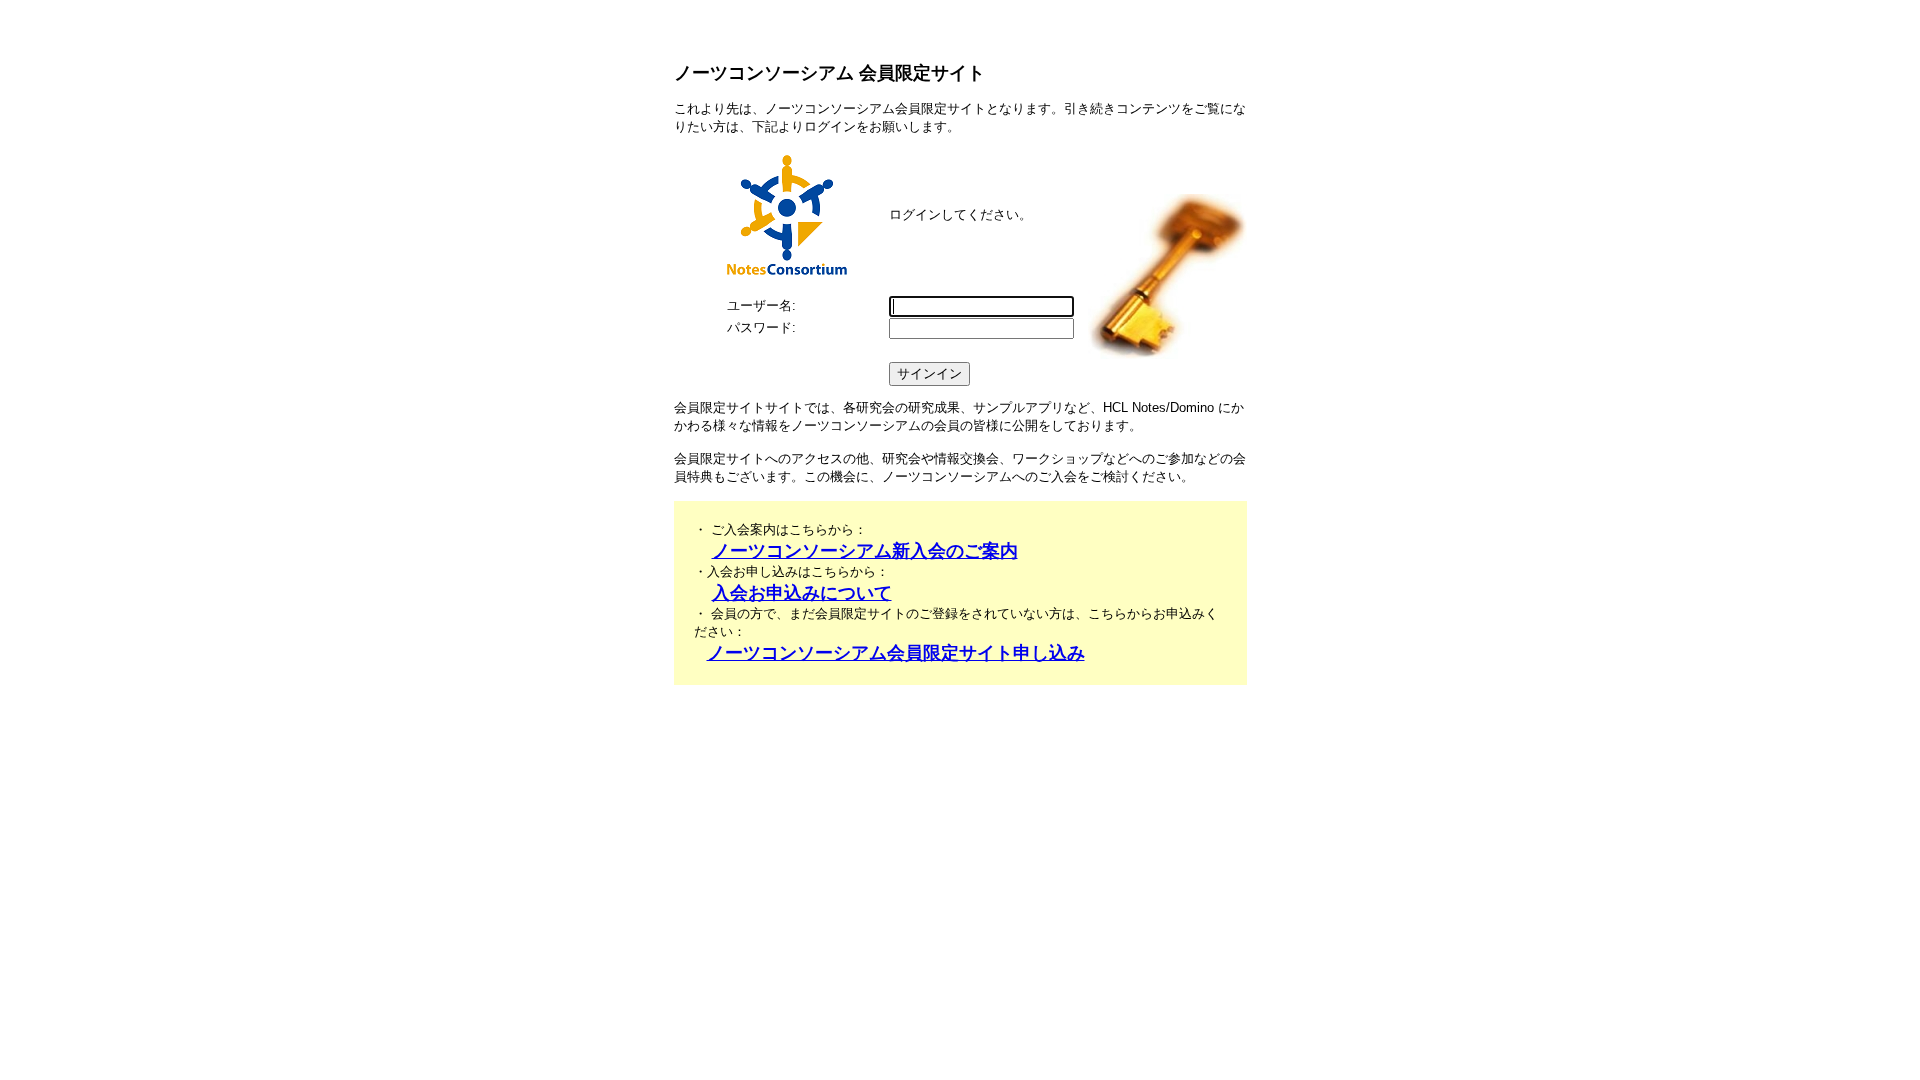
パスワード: (761, 327)
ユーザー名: (761, 305)
